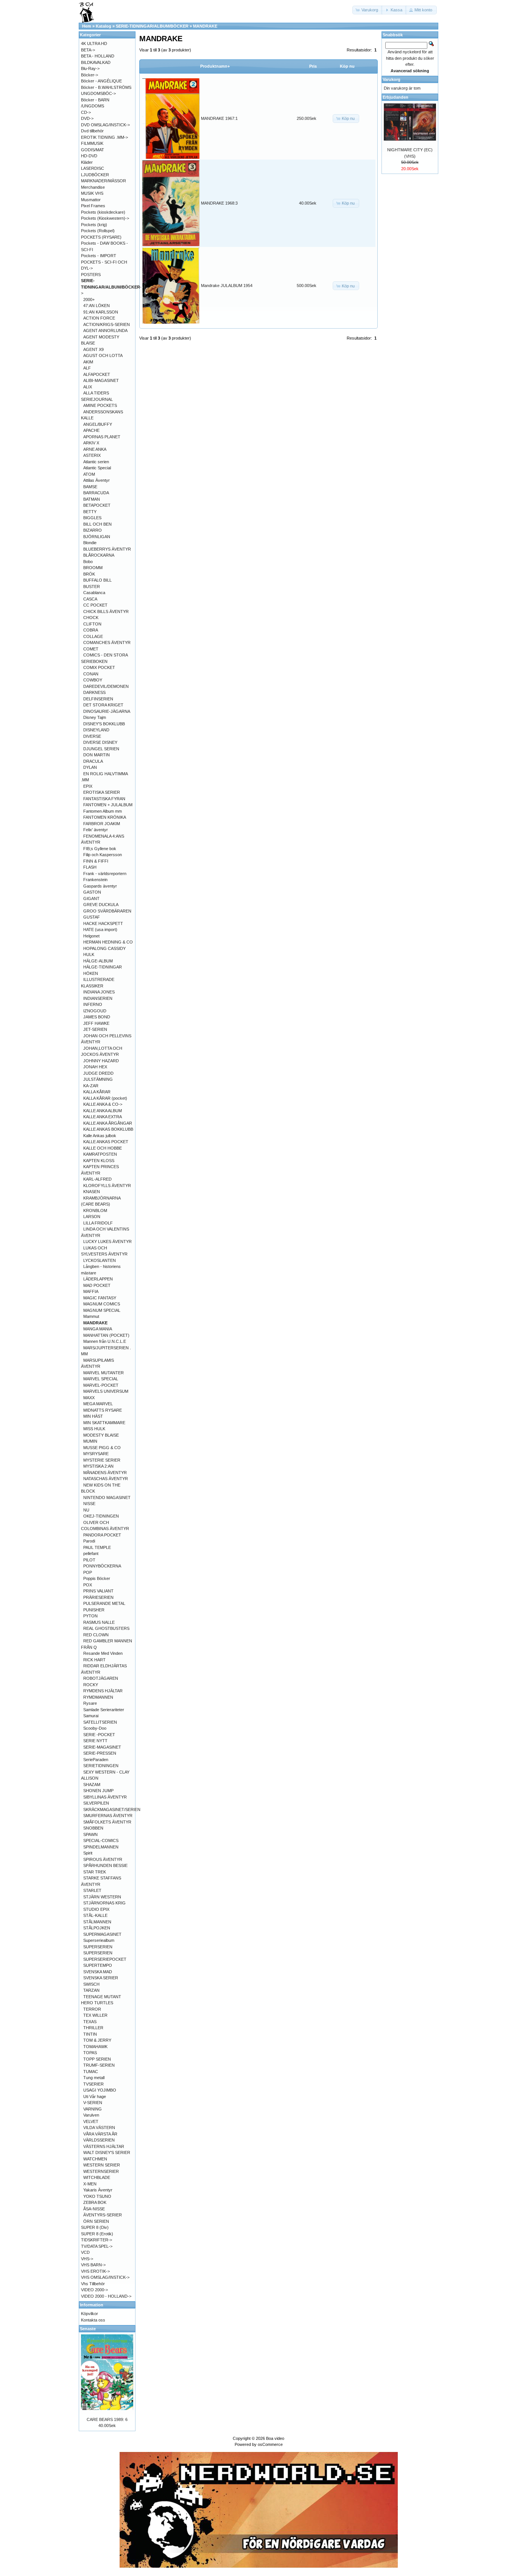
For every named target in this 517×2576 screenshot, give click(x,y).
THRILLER (93, 2028)
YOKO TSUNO (97, 2196)
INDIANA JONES (99, 992)
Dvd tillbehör (92, 131)
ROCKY (91, 1685)
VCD (85, 2252)
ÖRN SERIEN (96, 2221)
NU (86, 1510)
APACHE (91, 430)
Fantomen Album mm (103, 811)
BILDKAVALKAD (96, 62)
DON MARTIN (97, 755)
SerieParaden (96, 1760)
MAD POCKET (97, 1285)
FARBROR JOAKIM (102, 824)
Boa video (275, 2438)
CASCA (90, 599)
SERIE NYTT (95, 1741)
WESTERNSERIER (101, 2171)
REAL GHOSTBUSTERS (106, 1628)
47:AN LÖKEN (97, 306)
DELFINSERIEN (98, 699)
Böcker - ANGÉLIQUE (101, 81)
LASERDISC (93, 168)
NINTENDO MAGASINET (107, 1497)
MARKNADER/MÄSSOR (104, 181)
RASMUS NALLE (99, 1622)
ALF (87, 368)
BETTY (90, 512)
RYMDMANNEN (98, 1697)
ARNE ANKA (95, 449)
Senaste (88, 2329)
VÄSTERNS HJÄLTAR (104, 2146)
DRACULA (93, 761)
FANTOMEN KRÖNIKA (105, 817)
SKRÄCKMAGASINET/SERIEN (112, 1809)
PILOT (89, 1560)
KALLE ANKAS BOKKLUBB (108, 1129)
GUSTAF (92, 917)
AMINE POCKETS (100, 405)
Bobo (88, 562)
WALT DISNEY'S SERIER (107, 2152)
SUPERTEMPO (98, 1965)
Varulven (91, 2115)
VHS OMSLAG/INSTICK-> (105, 2277)
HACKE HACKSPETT (103, 923)
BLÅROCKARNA (99, 555)
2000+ (89, 299)
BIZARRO (93, 530)
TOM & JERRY (97, 2040)
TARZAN (91, 1990)
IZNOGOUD (95, 1011)
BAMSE (90, 487)
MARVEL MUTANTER (104, 1373)
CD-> (86, 112)
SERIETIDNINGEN (101, 1766)
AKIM (88, 362)
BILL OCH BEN (97, 524)
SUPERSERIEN (98, 1947)
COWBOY (93, 680)
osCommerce (270, 2444)
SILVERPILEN (96, 1803)
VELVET (91, 2121)
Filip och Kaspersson (103, 855)
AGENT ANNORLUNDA (105, 331)
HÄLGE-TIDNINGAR (103, 967)
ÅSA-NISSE (94, 2209)
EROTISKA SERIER (102, 792)
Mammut (91, 1316)
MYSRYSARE (96, 1454)
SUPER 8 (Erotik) (97, 2234)
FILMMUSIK (92, 143)
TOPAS (90, 2053)
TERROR (92, 2009)
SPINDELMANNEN (101, 1847)
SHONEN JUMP (98, 1791)
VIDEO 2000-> (94, 2290)
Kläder (87, 162)
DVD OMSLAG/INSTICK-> (105, 125)
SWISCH (91, 1984)
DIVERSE (92, 736)
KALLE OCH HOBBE (103, 1148)
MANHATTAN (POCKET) (106, 1335)
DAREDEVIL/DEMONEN (106, 686)
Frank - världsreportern (105, 874)
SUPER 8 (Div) (95, 2227)
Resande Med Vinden (103, 1653)
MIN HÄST (93, 1416)
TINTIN (90, 2034)
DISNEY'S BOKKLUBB (104, 724)
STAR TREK (95, 1872)
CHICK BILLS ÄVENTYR (106, 611)
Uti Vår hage (95, 2096)
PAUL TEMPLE (97, 1547)
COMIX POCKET (99, 667)
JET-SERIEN (95, 1029)
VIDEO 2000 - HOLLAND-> (106, 2296)
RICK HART (94, 1660)
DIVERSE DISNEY (100, 742)
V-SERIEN (93, 2103)
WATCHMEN (95, 2159)
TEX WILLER (95, 2015)
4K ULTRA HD (94, 43)
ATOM (89, 474)
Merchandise (93, 187)
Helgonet (91, 936)
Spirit (88, 1853)
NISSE (89, 1504)
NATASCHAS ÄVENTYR (106, 1479)
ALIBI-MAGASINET (101, 380)
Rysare (90, 1703)
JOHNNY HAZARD (101, 1061)
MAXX (89, 1398)
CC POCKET (95, 605)
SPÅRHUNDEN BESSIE (105, 1865)
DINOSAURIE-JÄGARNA (107, 711)
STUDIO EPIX (96, 1909)
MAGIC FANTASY (100, 1298)
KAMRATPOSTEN (100, 1154)
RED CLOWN (96, 1635)
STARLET (92, 1890)
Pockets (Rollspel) (98, 231)
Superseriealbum (99, 1940)
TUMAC (91, 2072)
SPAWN (90, 1834)
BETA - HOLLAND (98, 56)
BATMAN (92, 499)
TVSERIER (93, 2084)
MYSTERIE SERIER (102, 1460)
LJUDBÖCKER (95, 175)
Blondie (90, 543)
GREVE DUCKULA (101, 905)
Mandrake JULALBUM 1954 (227, 286)
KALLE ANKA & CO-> (103, 1104)
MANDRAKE (205, 26)
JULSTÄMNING (98, 1079)
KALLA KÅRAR (97, 1092)
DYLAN (90, 767)
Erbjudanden (396, 97)
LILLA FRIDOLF (98, 1223)
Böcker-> (90, 75)
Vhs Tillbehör (93, 2284)
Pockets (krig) (94, 225)
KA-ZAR (91, 1086)
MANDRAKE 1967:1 (219, 118)
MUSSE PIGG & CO (102, 1448)
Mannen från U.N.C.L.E (105, 1341)
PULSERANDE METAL (104, 1603)
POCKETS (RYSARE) (101, 237)
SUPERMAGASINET (102, 1934)
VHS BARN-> (93, 2265)
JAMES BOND (97, 1017)
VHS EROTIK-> (95, 2271)
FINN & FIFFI (96, 861)
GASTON (92, 892)
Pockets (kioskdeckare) (103, 212)
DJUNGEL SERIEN (101, 749)
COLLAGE (93, 636)
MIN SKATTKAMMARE (104, 1423)
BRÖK (89, 574)
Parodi (89, 1541)
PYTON (90, 1616)
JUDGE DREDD (98, 1073)
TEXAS (90, 2022)
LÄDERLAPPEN (98, 1279)
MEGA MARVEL (98, 1404)
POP (88, 1572)
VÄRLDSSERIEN (99, 2140)
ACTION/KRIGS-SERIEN (107, 324)
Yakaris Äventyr (98, 2190)
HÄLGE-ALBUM (98, 961)
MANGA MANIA (98, 1329)
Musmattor (91, 200)
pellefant (91, 1553)
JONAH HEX (95, 1067)
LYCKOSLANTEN (100, 1260)
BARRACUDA (96, 493)
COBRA (91, 630)
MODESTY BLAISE (101, 1435)
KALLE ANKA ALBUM (103, 1111)
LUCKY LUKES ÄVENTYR (107, 1241)
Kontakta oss (93, 2320)
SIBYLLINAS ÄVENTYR (105, 1797)
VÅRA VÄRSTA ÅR (100, 2134)
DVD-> (87, 118)
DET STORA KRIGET (103, 705)
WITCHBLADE (97, 2177)
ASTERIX (92, 455)
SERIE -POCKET (99, 1735)
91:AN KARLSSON (101, 312)
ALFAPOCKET (97, 374)
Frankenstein (95, 880)
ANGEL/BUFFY (98, 424)
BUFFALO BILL (97, 580)
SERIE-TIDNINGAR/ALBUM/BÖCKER (152, 26)
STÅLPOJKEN (97, 1928)
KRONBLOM (95, 1210)
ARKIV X (91, 443)
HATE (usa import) (100, 930)
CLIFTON (92, 624)
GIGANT (91, 898)
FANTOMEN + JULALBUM (108, 805)
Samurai (91, 1716)
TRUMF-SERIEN (99, 2065)
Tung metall (94, 2078)
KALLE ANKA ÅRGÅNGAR (108, 1123)
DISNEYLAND (96, 730)
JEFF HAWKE (96, 1023)
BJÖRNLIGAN (97, 537)
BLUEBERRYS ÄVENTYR (107, 549)
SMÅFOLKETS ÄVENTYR (107, 1822)
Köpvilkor (90, 2314)
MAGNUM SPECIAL (102, 1310)
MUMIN (90, 1441)
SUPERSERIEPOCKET (105, 1959)
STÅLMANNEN (97, 1922)
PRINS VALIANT (98, 1591)
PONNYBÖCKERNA (102, 1566)
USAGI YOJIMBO (100, 2090)
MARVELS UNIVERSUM (106, 1391)
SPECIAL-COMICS (101, 1840)
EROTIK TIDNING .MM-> (104, 137)
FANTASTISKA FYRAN (104, 799)
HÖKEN (91, 973)
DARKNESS (94, 692)
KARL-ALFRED (97, 1179)
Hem (87, 26)
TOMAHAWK (95, 2047)
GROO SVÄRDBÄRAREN (107, 911)
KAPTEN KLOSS (99, 1161)
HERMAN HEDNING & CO (108, 942)
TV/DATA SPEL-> (97, 2246)
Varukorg (392, 79)
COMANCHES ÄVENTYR (107, 642)
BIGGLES (92, 518)
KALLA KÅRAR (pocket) (105, 1098)
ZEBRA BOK (95, 2202)
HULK (89, 954)
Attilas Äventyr (97, 480)
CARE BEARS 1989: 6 (107, 2419)
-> (111, 287)
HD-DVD (89, 156)
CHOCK (91, 618)
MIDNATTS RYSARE (103, 1410)
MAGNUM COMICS (102, 1304)
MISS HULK (94, 1429)
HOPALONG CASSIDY (104, 948)
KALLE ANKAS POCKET (106, 1142)
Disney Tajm (95, 717)
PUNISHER (94, 1610)
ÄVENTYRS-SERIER (103, 2215)
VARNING (93, 2109)
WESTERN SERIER (102, 2165)
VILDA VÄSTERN (99, 2128)
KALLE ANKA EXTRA (103, 1117)
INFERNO (93, 1004)
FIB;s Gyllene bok (100, 849)
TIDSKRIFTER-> (97, 2240)
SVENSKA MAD (98, 1972)
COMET (91, 649)
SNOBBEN (93, 1828)
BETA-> (88, 50)
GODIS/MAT (93, 150)
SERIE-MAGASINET (102, 1747)
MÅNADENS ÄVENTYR (105, 1473)
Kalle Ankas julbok (100, 1136)
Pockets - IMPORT (99, 256)
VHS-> (87, 2259)
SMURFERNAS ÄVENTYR (108, 1816)
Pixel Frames (93, 206)
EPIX (88, 786)
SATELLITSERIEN (100, 1722)
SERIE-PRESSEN (100, 1753)
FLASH (90, 867)
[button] (368, 10)
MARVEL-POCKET (101, 1385)
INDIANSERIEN (98, 998)
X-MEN (90, 2184)
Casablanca (94, 593)
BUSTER (92, 587)
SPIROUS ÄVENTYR (103, 1859)
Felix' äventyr (96, 830)
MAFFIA (91, 1291)
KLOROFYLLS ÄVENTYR (107, 1186)
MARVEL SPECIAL (101, 1379)
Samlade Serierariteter (104, 1710)
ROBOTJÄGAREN (101, 1678)
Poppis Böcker (97, 1578)
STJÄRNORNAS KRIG (104, 1903)
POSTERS (91, 275)
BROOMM (93, 568)
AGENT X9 (93, 349)
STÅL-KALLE (95, 1915)
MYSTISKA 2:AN (98, 1466)
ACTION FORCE (99, 318)
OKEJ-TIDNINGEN (101, 1516)
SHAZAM (92, 1785)
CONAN (91, 674)
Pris (313, 66)
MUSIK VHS (92, 193)
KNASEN (92, 1192)
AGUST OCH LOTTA (103, 355)
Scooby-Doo (95, 1728)
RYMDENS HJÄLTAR (103, 1691)
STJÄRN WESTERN (102, 1897)
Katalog (104, 26)
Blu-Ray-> (90, 68)
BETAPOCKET (97, 505)
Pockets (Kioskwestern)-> (105, 218)
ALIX (88, 387)
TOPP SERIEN (97, 2059)
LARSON (92, 1217)
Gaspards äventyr (100, 886)
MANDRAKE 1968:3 (219, 203)
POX (88, 1585)
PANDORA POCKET (102, 1535)
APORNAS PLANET (102, 437)
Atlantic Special (97, 468)
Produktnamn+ (215, 66)
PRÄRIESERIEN (98, 1597)
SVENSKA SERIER (101, 1978)
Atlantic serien (96, 462)
